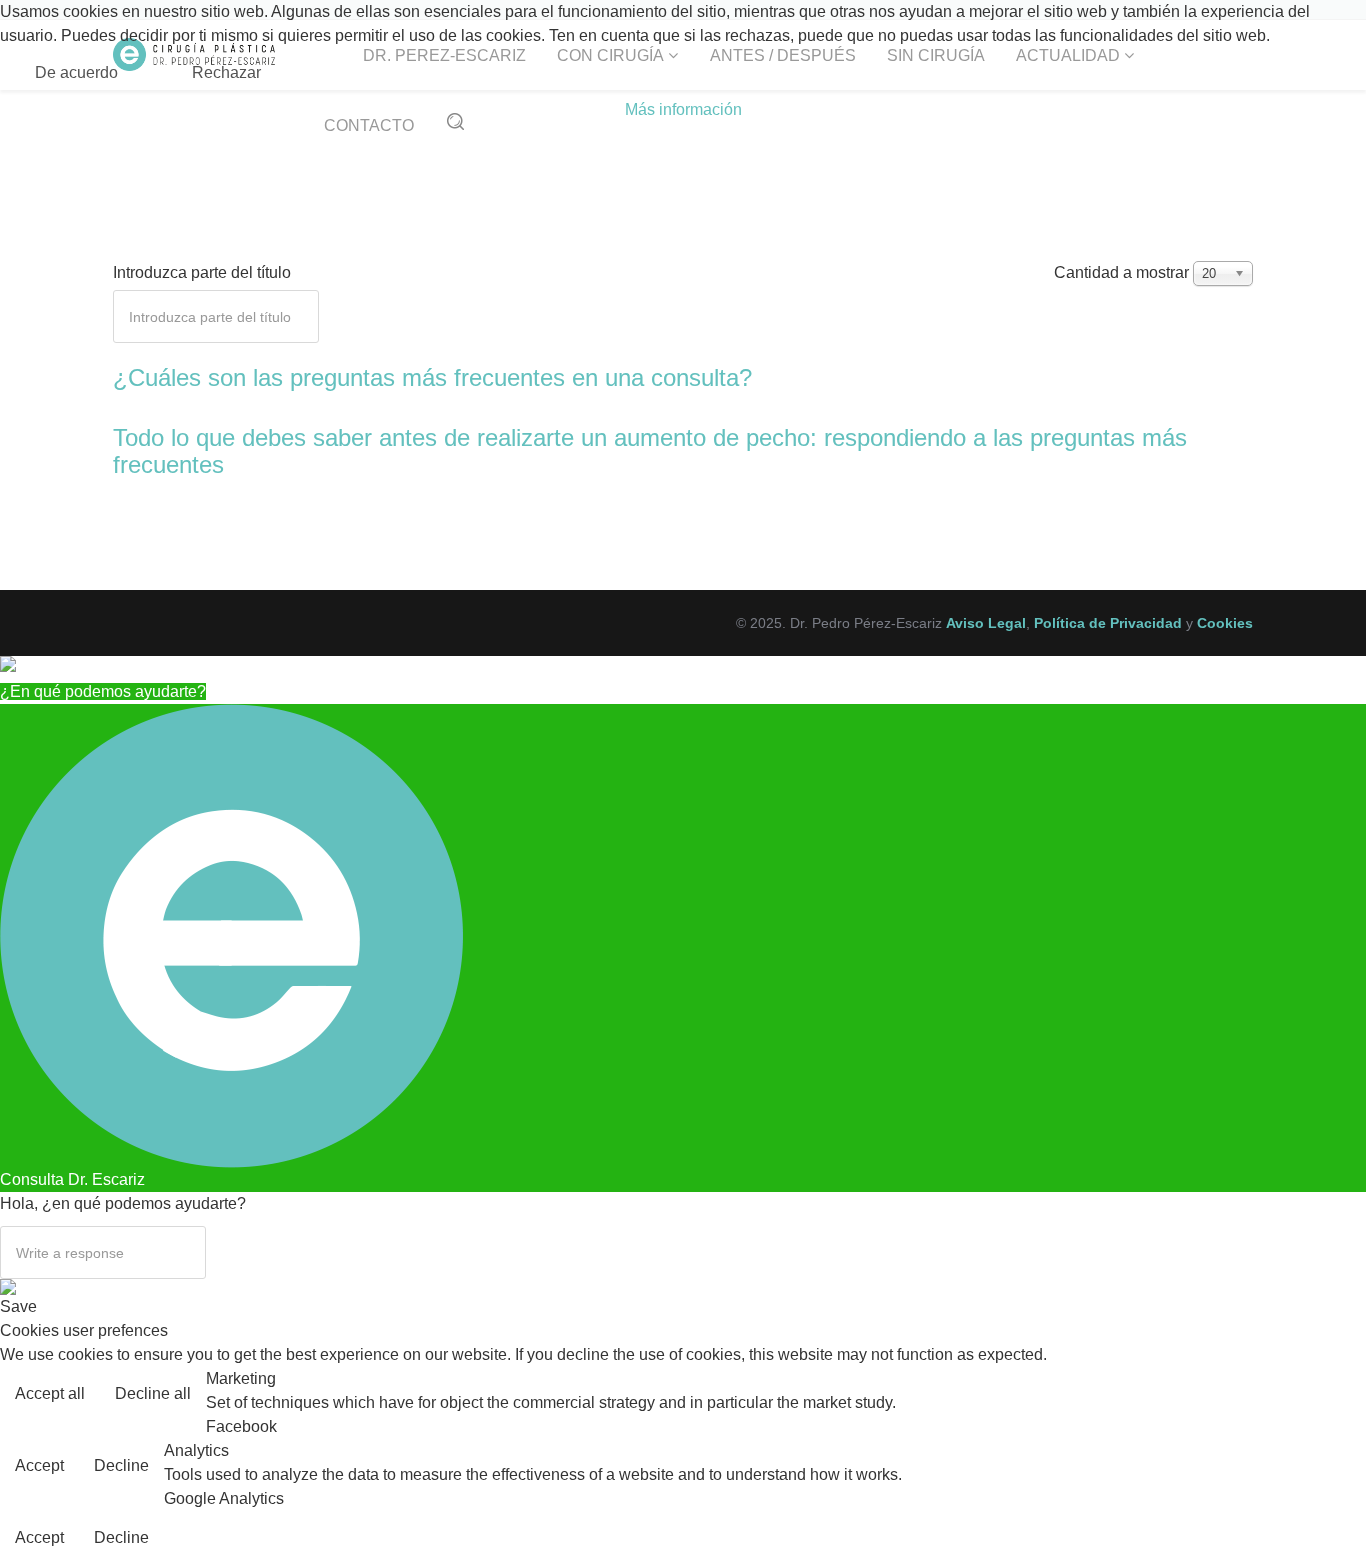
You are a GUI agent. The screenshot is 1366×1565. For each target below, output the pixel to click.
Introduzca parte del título (204, 272)
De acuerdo (76, 72)
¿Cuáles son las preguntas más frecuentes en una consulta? (432, 377)
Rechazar (226, 72)
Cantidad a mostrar (1121, 272)
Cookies (1225, 623)
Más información (683, 109)
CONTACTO (369, 125)
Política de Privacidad (1108, 623)
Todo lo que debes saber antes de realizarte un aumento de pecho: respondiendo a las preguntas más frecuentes (650, 450)
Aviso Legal (986, 623)
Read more (1309, 1395)
